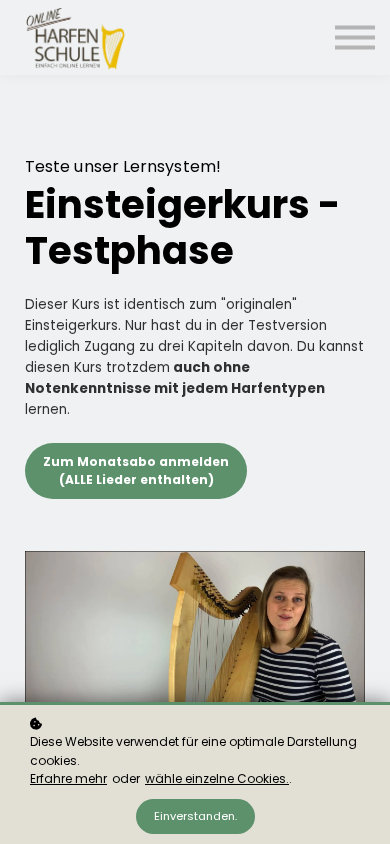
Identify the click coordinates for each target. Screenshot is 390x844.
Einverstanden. (195, 816)
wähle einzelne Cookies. (217, 778)
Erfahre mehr (68, 778)
